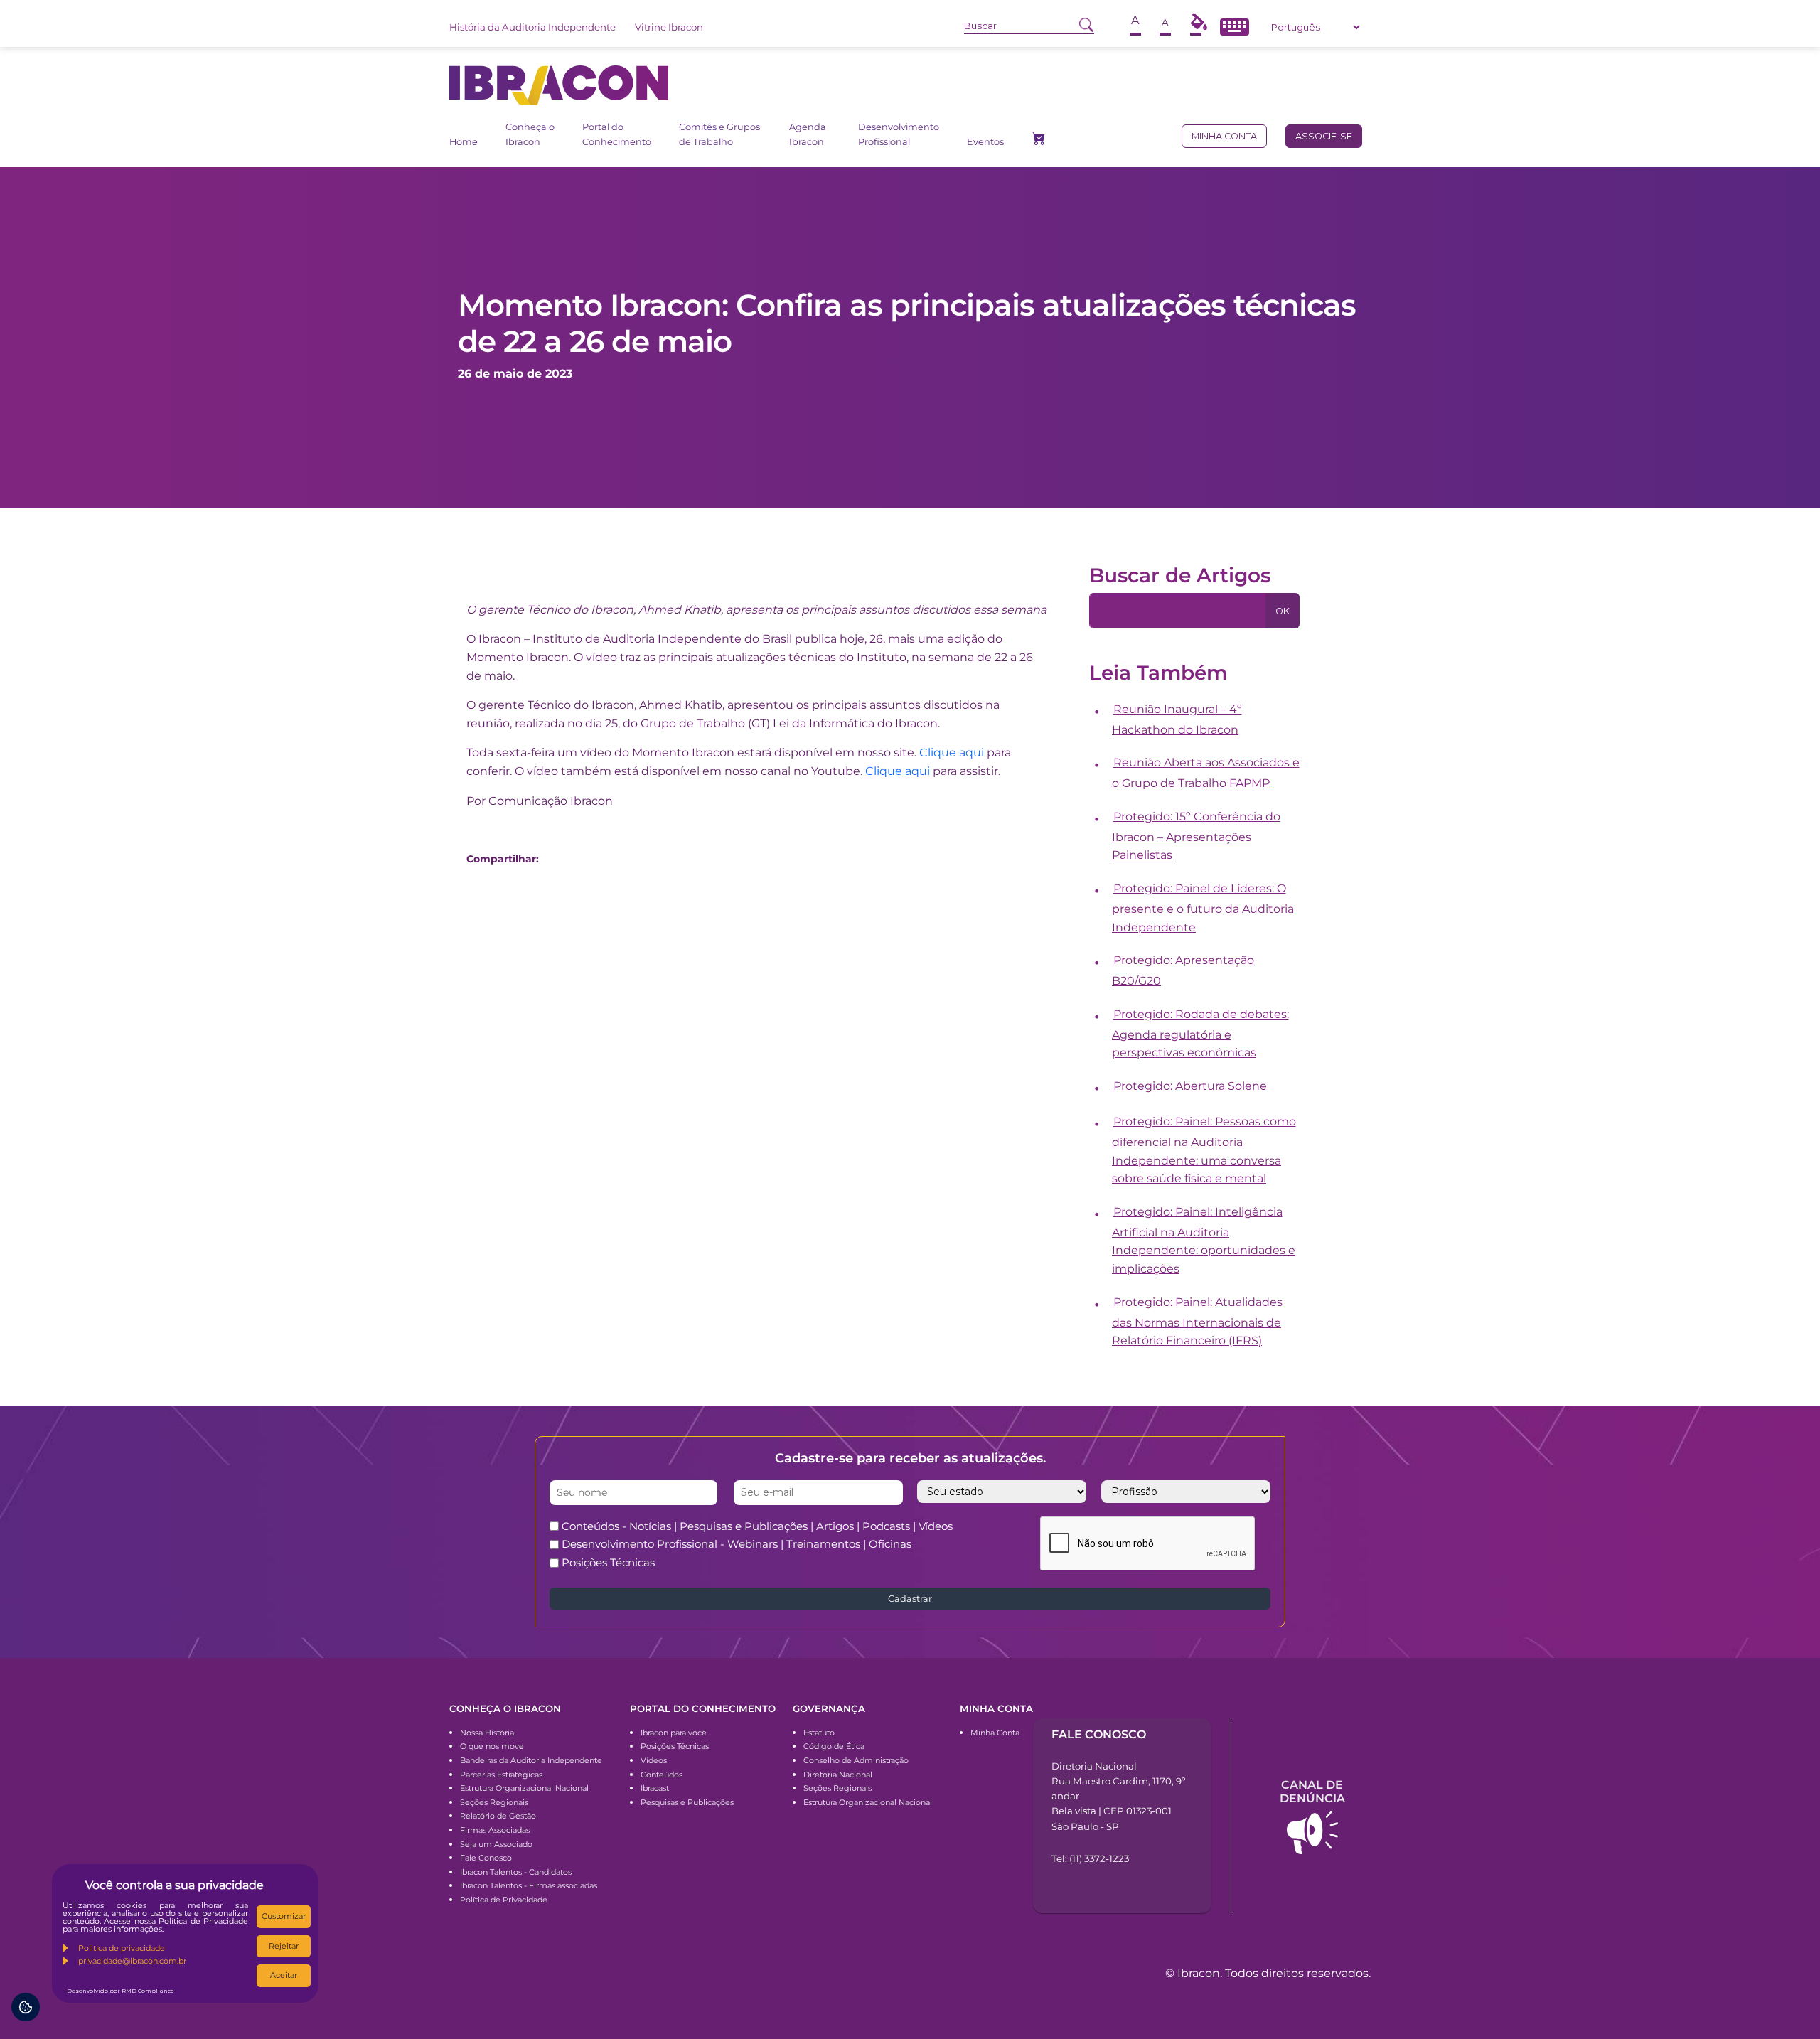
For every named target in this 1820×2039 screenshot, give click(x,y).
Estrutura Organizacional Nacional (524, 1788)
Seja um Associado (496, 1844)
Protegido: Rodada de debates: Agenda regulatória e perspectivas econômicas (1200, 1034)
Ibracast (655, 1788)
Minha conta (1224, 136)
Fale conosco (1099, 1734)
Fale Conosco (486, 1858)
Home (464, 142)
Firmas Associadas (495, 1830)
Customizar (284, 1916)
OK (1283, 611)
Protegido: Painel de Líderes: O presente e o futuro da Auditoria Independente (1203, 908)
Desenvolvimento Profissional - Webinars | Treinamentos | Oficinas (737, 1544)
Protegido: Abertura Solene (1190, 1086)
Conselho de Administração (856, 1760)
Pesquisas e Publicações (687, 1802)
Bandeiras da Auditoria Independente (531, 1760)
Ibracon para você (674, 1733)
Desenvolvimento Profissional (899, 134)
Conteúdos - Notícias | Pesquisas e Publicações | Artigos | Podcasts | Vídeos (757, 1526)
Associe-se (1324, 136)
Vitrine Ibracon (669, 27)
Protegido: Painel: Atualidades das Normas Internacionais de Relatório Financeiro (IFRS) (1197, 1322)
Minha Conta (995, 1733)
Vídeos (654, 1760)
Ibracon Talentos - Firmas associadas (529, 1885)
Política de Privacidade (504, 1900)
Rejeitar (284, 1946)
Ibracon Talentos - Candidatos (516, 1872)
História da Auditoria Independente (532, 27)
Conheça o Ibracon (530, 134)
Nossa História (487, 1733)
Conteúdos (662, 1775)
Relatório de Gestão (498, 1816)
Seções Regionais (494, 1802)
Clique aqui (952, 753)
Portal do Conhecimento (617, 134)
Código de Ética (834, 1746)
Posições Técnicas (608, 1562)
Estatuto (819, 1733)
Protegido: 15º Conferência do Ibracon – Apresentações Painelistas (1196, 836)
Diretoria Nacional (838, 1775)
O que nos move (492, 1746)
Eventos (985, 142)
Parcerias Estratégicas (501, 1775)
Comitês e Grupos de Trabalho (719, 134)
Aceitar (284, 1975)
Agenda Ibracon (808, 134)
